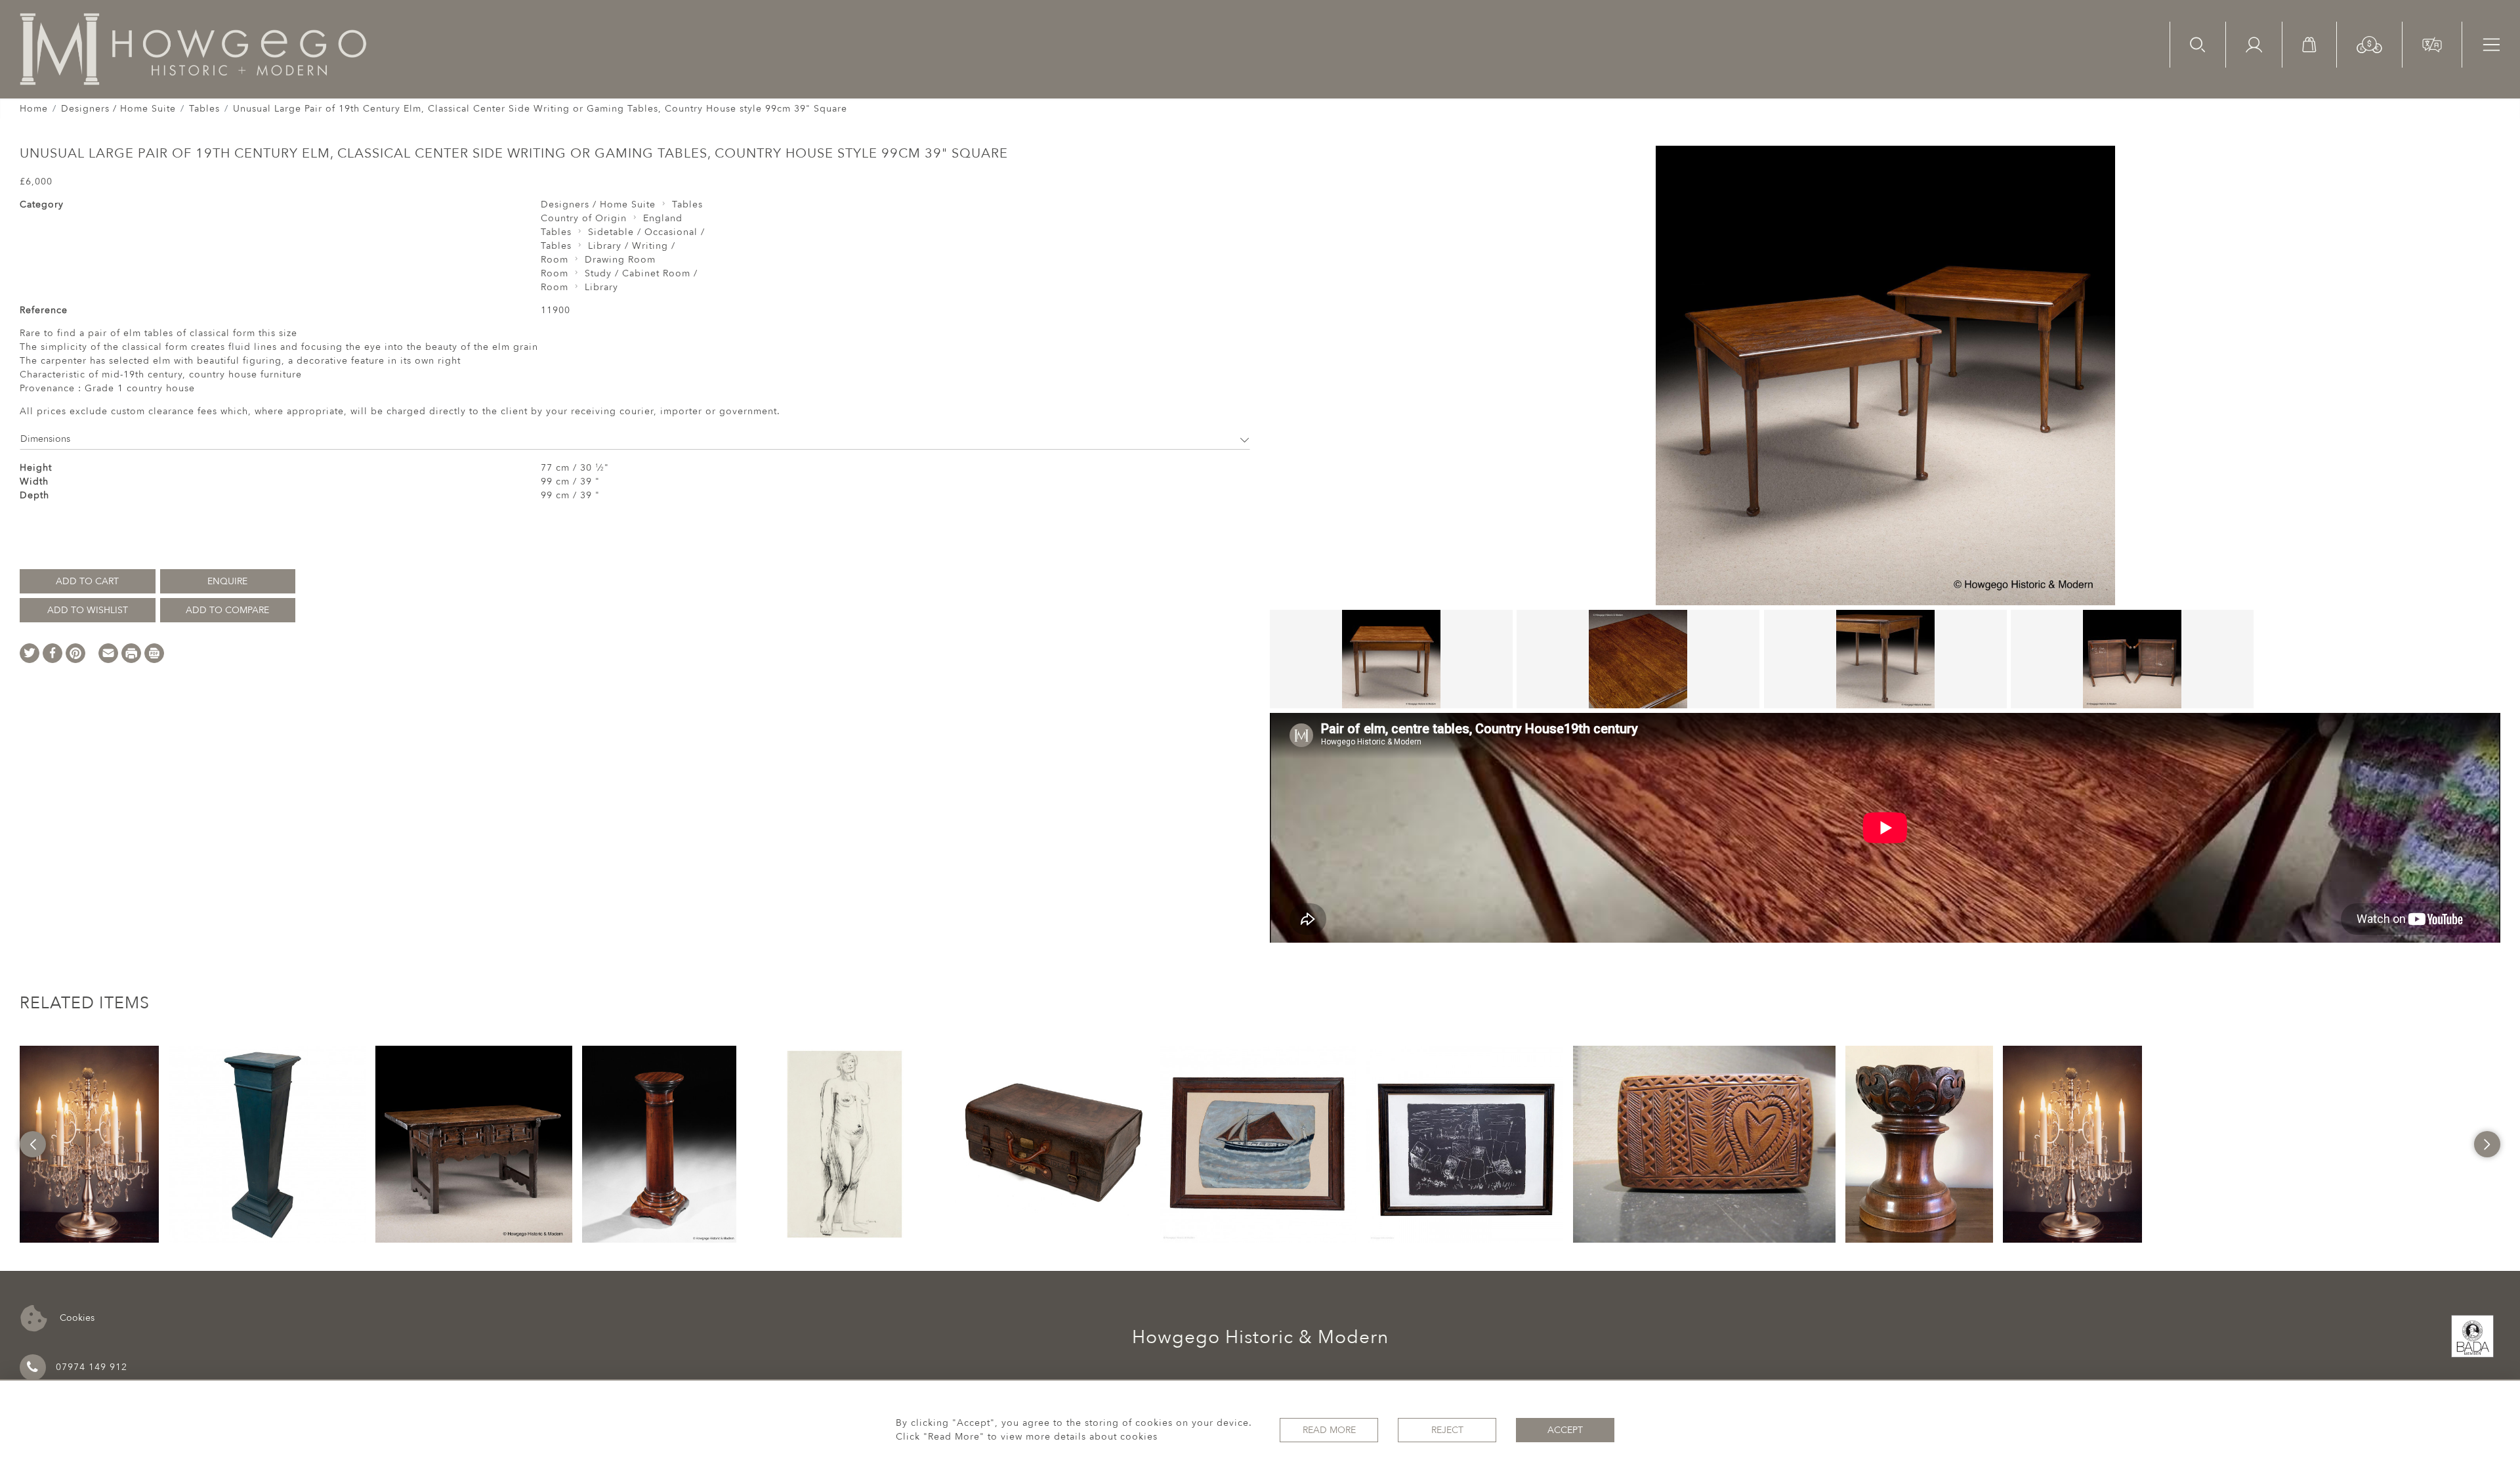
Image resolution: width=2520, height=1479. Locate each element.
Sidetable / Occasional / (646, 232)
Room (555, 260)
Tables (204, 109)
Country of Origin (584, 218)
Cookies (76, 1317)
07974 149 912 (92, 1367)
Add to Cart (87, 581)
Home (34, 109)
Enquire (227, 581)
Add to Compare (227, 610)
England (663, 218)
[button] (2369, 44)
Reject (1447, 1430)
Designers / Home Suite (118, 109)
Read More (1329, 1430)
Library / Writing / (632, 246)
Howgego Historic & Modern (1260, 1337)
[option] (89, 1144)
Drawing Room (620, 260)
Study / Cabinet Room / (641, 273)
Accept (1565, 1430)
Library (601, 287)
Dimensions (45, 439)
